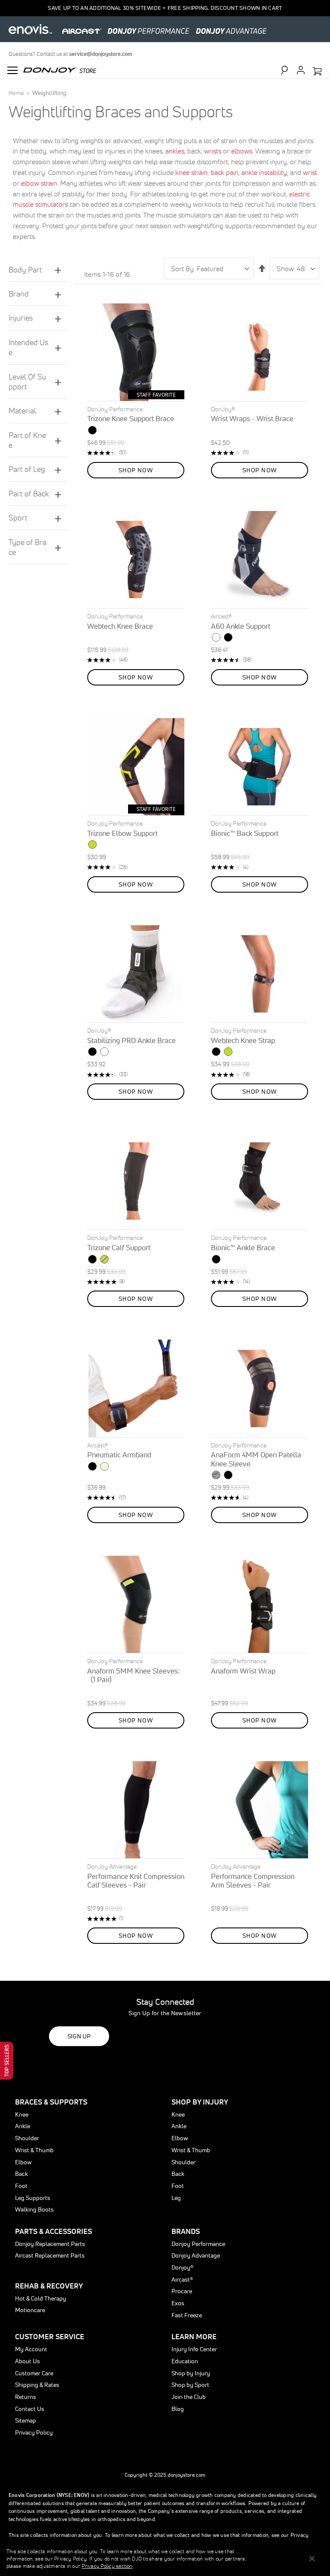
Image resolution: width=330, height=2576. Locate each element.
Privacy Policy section (107, 2566)
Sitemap (26, 2420)
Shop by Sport (190, 2385)
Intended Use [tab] (28, 347)
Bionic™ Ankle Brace (243, 1247)
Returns (26, 2397)
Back (21, 2174)
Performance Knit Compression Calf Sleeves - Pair (136, 1880)
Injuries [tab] (21, 318)
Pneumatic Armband (119, 1455)
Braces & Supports (51, 2102)
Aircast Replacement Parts (50, 2255)
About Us (27, 2361)
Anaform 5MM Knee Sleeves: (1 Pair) (135, 1675)
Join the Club (189, 2397)
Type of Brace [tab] (27, 547)
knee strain (191, 172)
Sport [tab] (18, 518)
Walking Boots (34, 2209)
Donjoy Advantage (196, 2255)
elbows (242, 151)
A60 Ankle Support (241, 626)
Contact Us (30, 2409)
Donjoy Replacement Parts (50, 2244)
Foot (21, 2186)
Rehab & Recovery (49, 2286)
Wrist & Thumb (34, 2150)
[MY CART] (317, 72)
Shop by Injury (191, 2373)
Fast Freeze (187, 2315)
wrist (310, 172)
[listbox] (136, 431)
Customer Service (50, 2336)
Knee (22, 2114)
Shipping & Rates (37, 2385)
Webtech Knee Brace (120, 626)
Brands (186, 2231)
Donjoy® (182, 2267)
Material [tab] (22, 411)
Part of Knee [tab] (27, 440)
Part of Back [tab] (29, 494)
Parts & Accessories (53, 2231)
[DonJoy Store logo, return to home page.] (60, 69)
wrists (213, 151)
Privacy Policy (34, 2432)
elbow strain (39, 183)
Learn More (194, 2336)
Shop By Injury (200, 2102)
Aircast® (182, 2279)
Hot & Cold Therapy (41, 2298)
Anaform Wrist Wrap (243, 1671)
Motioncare (30, 2310)
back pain (225, 172)
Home (17, 93)
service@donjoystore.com (101, 54)
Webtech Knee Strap (243, 1040)
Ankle (23, 2126)
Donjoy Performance (198, 2244)
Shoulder (27, 2138)
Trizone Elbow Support (122, 833)
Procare (182, 2291)
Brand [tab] (19, 294)
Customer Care (34, 2373)
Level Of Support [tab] (27, 382)
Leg (176, 2198)
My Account (31, 2349)
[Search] (288, 70)
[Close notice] (312, 2559)
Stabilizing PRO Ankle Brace (131, 1040)
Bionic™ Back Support (245, 833)
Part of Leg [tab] (27, 469)
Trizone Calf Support (119, 1247)
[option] (92, 430)
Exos (178, 2303)
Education (185, 2361)
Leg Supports (33, 2198)
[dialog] (165, 2559)
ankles (175, 151)
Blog (178, 2409)
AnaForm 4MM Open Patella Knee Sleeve (256, 1459)
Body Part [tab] (25, 270)
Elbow (23, 2162)
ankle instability (264, 172)
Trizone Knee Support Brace (131, 418)
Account (301, 70)
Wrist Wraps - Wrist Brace (252, 418)
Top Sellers (7, 2061)
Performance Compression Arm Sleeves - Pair (253, 1880)
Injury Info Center (194, 2349)
